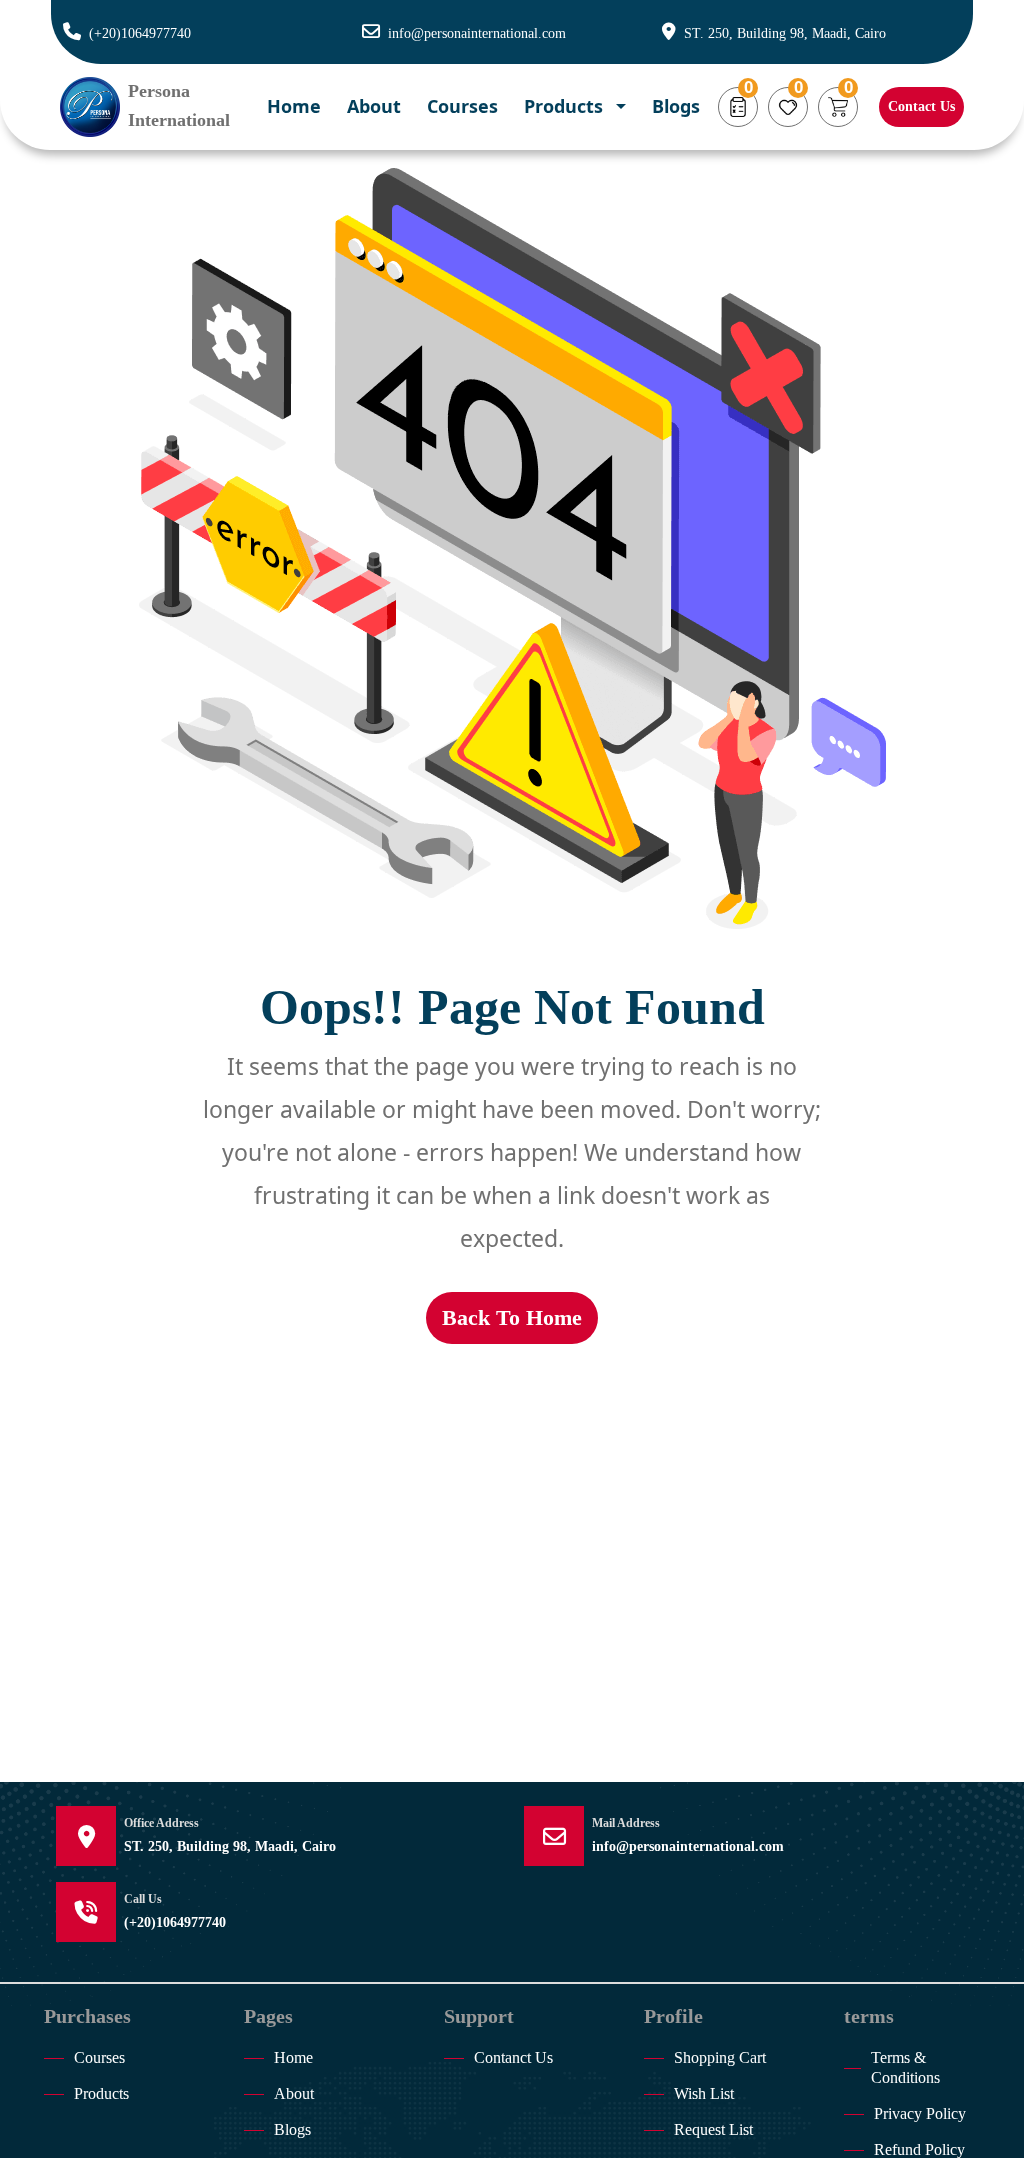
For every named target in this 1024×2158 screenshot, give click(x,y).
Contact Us (921, 106)
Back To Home (512, 1317)
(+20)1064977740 (140, 33)
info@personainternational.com (477, 33)
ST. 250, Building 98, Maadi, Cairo (785, 33)
